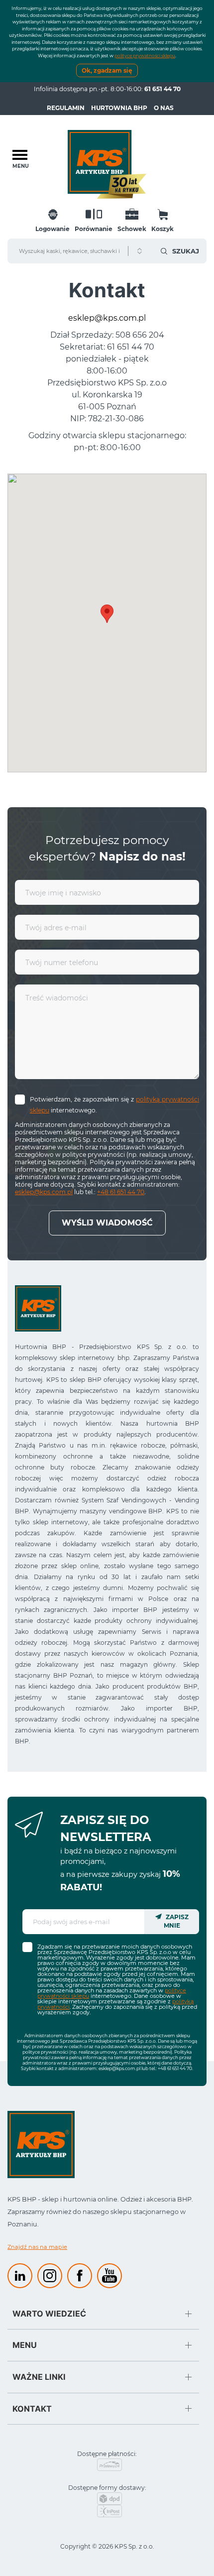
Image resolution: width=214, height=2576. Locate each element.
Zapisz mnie (176, 1921)
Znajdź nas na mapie (37, 2247)
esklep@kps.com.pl (107, 318)
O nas (164, 108)
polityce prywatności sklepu (145, 56)
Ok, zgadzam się (107, 70)
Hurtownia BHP (119, 108)
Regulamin (66, 108)
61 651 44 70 (162, 89)
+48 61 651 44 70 (121, 1192)
